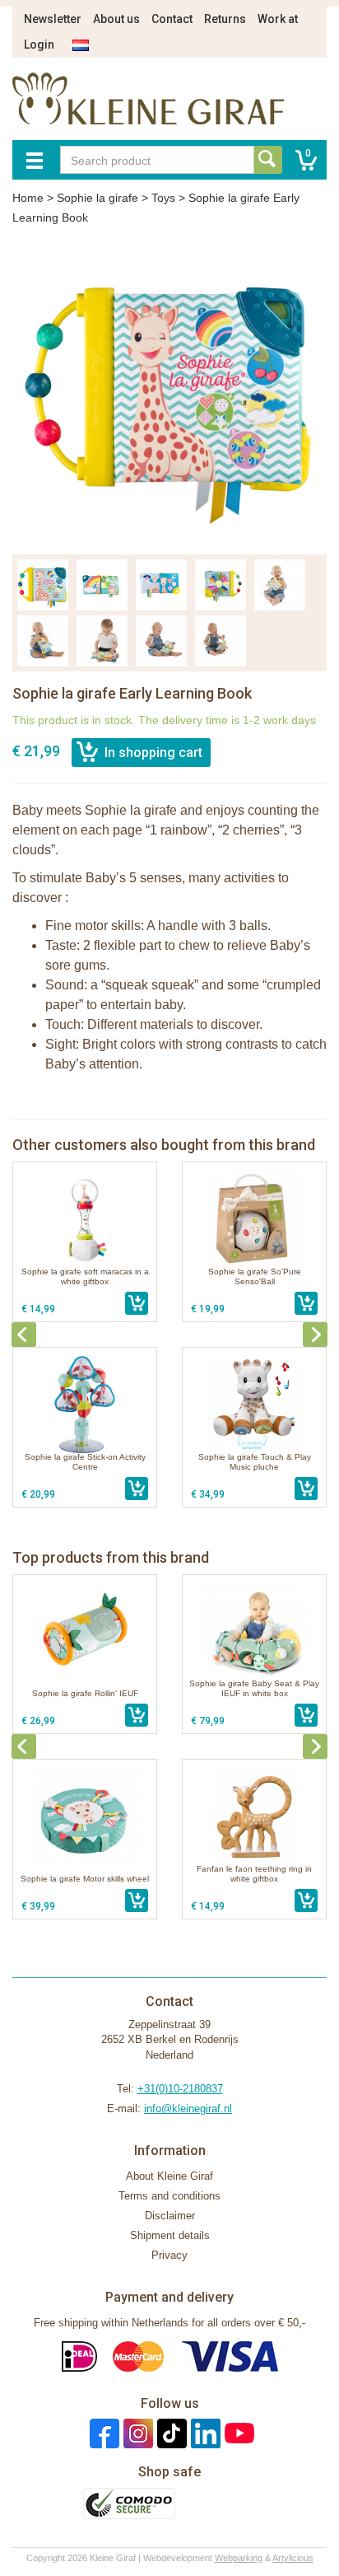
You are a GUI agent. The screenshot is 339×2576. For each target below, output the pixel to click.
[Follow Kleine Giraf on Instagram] (136, 2433)
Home (28, 198)
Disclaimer (170, 2216)
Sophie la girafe (98, 198)
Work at (278, 19)
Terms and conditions (169, 2196)
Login (39, 44)
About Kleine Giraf (169, 2176)
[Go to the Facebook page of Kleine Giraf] (102, 2433)
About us (116, 19)
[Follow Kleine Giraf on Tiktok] (170, 2433)
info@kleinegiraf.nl (188, 2108)
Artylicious (293, 2558)
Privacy (169, 2255)
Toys (163, 198)
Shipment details (170, 2235)
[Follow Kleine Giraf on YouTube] (237, 2433)
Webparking (239, 2558)
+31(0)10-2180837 (180, 2089)
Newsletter (53, 19)
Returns (225, 19)
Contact (172, 19)
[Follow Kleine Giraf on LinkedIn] (204, 2433)
